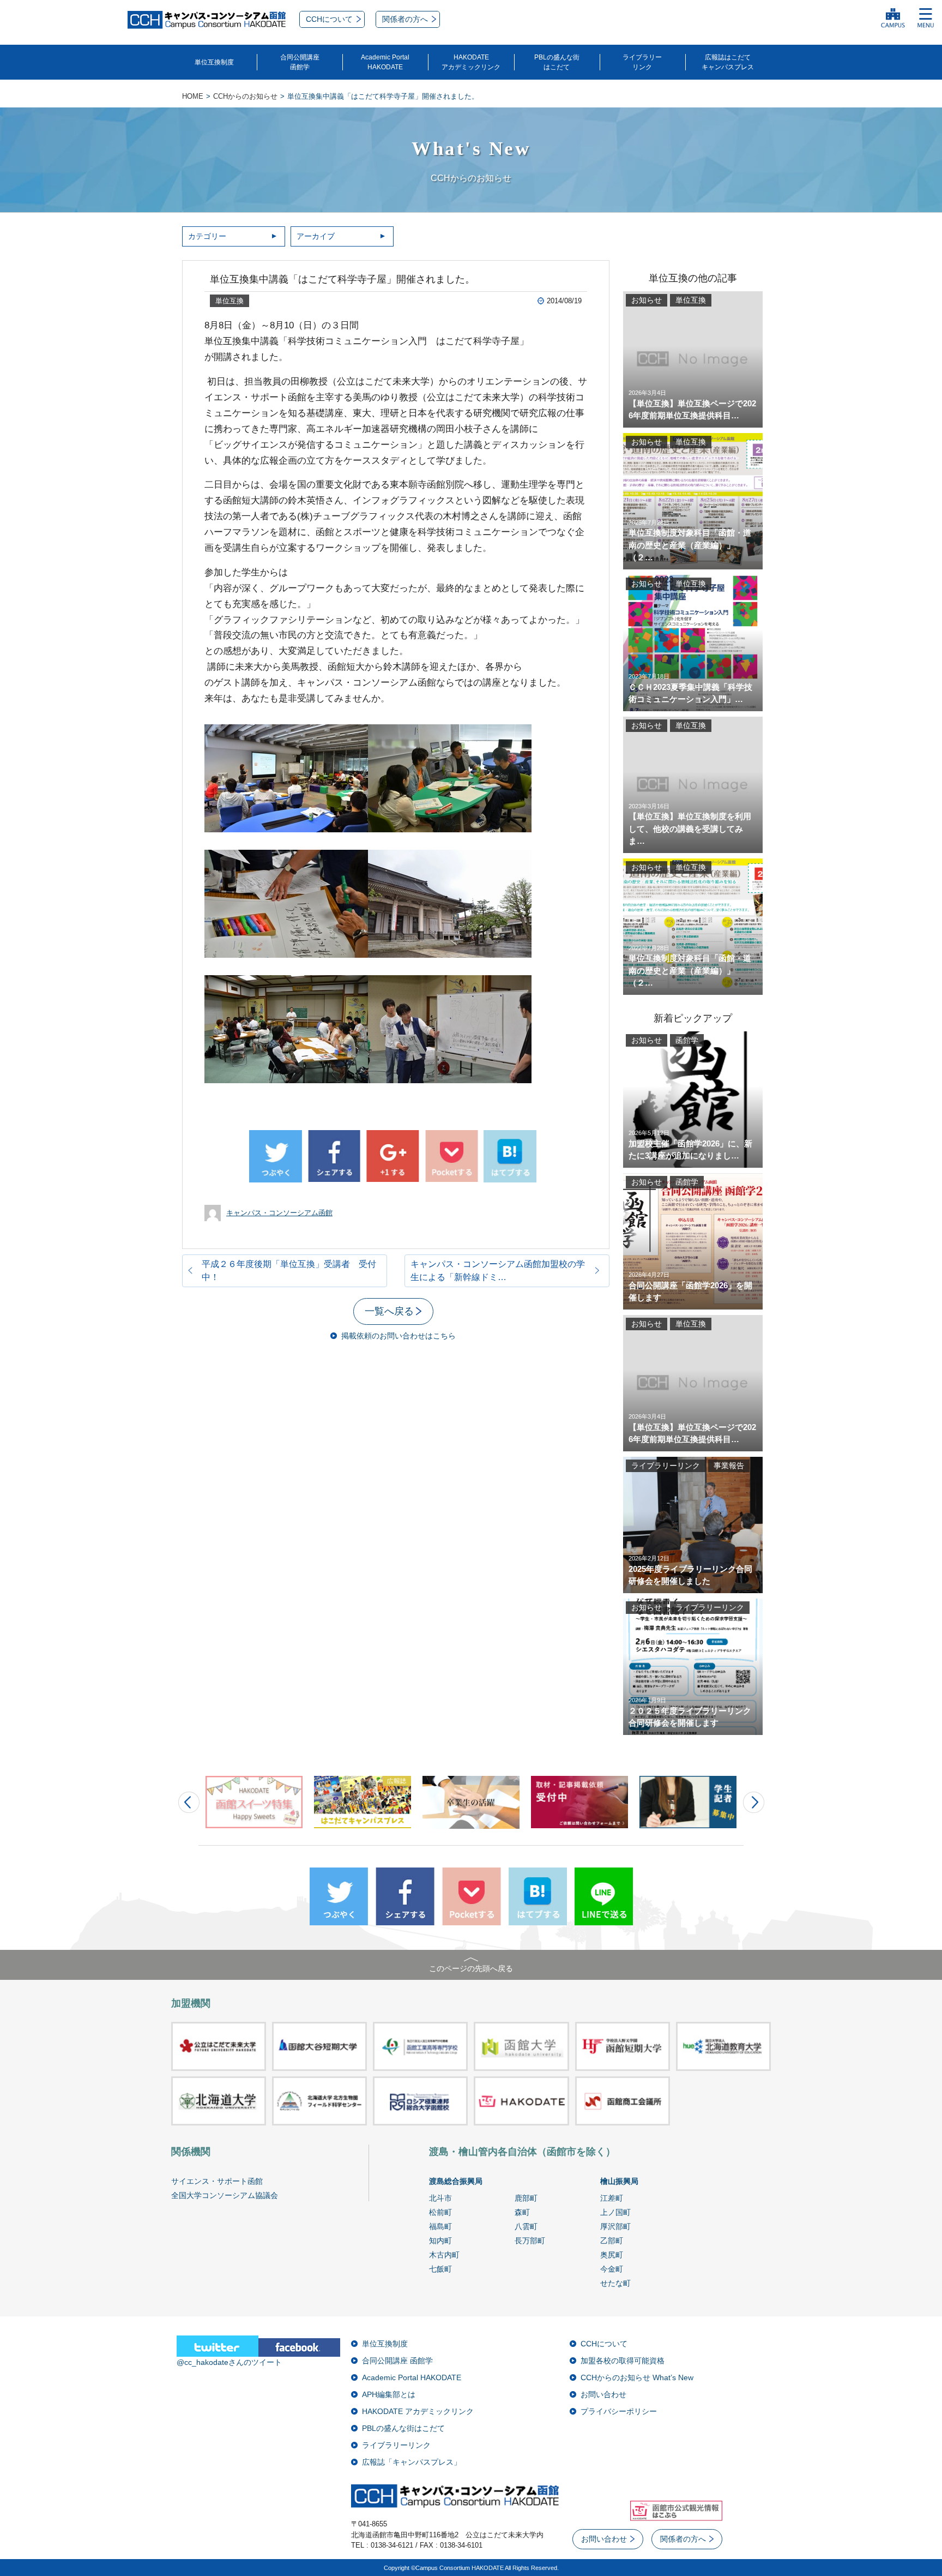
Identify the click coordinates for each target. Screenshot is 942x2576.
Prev (189, 1802)
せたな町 (615, 2283)
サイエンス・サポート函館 (217, 2181)
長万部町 (530, 2241)
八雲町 (526, 2226)
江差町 (612, 2198)
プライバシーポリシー (619, 2411)
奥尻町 (612, 2255)
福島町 (440, 2226)
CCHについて (604, 2344)
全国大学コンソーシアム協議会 (225, 2195)
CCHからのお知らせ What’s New (637, 2377)
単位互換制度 (214, 62)
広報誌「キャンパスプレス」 (412, 2462)
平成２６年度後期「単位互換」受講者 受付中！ (289, 1271)
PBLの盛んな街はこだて (557, 62)
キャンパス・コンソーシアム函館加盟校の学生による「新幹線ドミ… (498, 1271)
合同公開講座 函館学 (397, 2361)
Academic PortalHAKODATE (385, 62)
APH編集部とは (389, 2394)
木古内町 (444, 2255)
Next (754, 1802)
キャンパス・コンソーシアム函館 (279, 1213)
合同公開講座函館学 (300, 62)
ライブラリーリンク (642, 62)
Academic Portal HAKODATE (412, 2377)
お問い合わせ (603, 2394)
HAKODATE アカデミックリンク (418, 2411)
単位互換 (230, 301)
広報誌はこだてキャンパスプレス (728, 62)
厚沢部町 (615, 2226)
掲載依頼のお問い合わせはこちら (398, 1336)
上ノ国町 (615, 2212)
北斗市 (440, 2198)
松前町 (440, 2212)
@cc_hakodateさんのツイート (229, 2362)
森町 (522, 2212)
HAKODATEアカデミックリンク (471, 62)
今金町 (612, 2269)
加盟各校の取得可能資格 (623, 2361)
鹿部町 (526, 2198)
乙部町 (612, 2241)
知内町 (440, 2241)
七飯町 (440, 2269)
